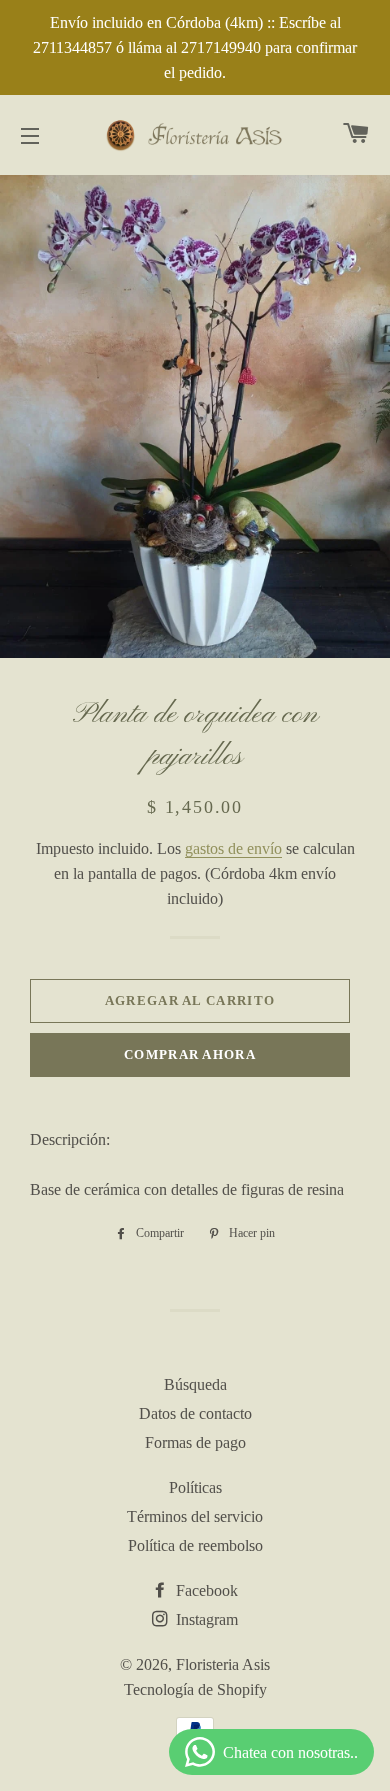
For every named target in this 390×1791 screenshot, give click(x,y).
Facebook (205, 1590)
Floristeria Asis (223, 1664)
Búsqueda (195, 1384)
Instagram (205, 1619)
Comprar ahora (190, 1054)
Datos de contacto (195, 1413)
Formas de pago (195, 1442)
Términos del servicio (195, 1516)
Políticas (195, 1487)
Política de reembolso (195, 1545)
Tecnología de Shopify (195, 1689)
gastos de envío (233, 848)
